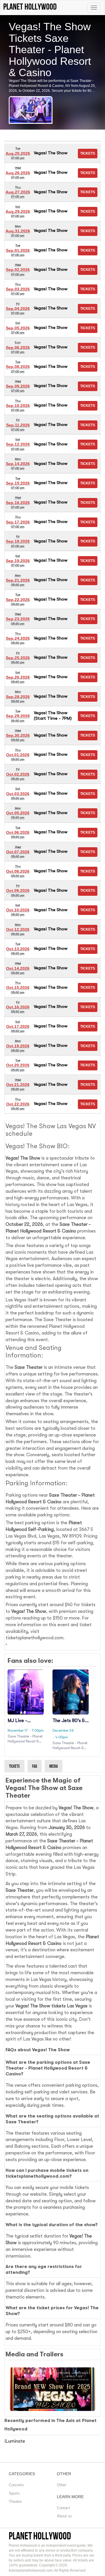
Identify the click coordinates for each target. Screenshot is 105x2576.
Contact (63, 2508)
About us (64, 2516)
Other (62, 2485)
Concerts (16, 2485)
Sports (14, 2493)
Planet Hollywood (40, 2536)
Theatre (15, 2501)
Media (54, 1766)
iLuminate (15, 2441)
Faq (35, 1766)
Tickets (14, 1766)
